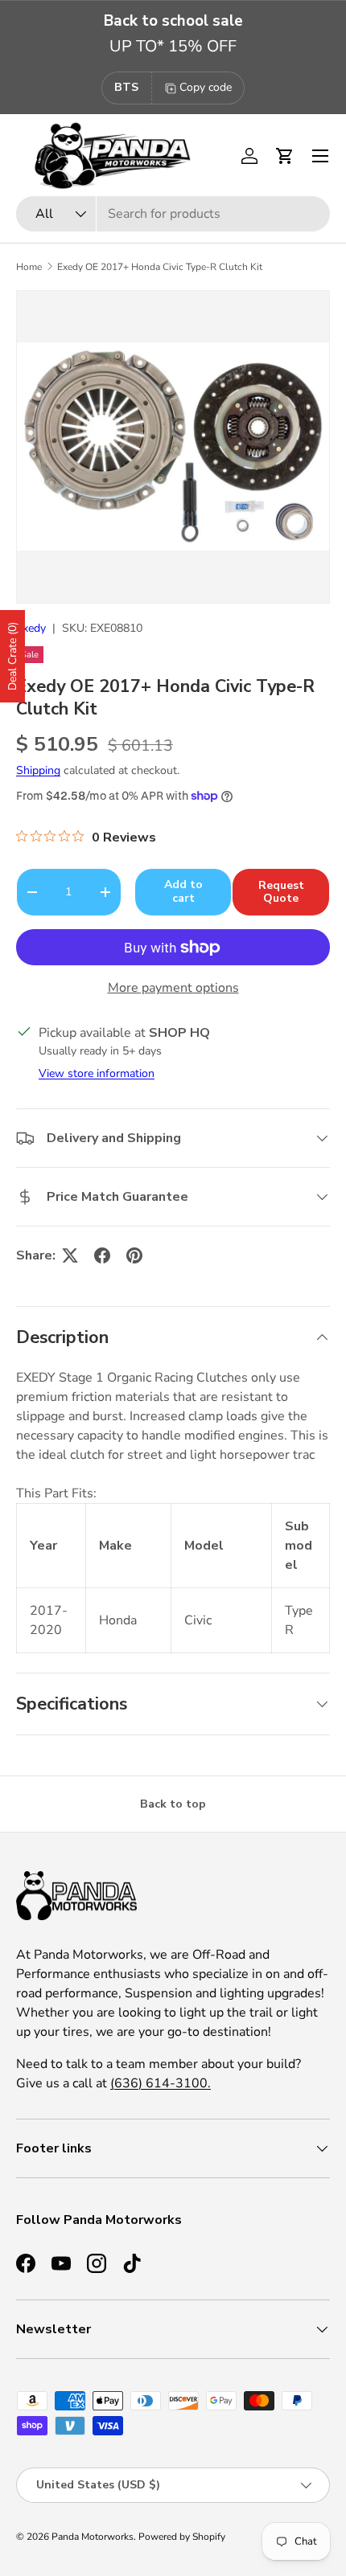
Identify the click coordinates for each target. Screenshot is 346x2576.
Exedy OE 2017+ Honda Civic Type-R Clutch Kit (160, 267)
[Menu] (320, 156)
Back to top (173, 1804)
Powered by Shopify (182, 2537)
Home (29, 267)
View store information (97, 1073)
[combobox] (173, 214)
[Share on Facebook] (102, 1255)
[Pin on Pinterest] (134, 1255)
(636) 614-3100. (161, 2083)
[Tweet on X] (70, 1255)
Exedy (31, 628)
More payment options (173, 988)
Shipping (38, 770)
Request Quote (281, 892)
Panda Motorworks (93, 2537)
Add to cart (183, 891)
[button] (285, 156)
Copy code (206, 87)
